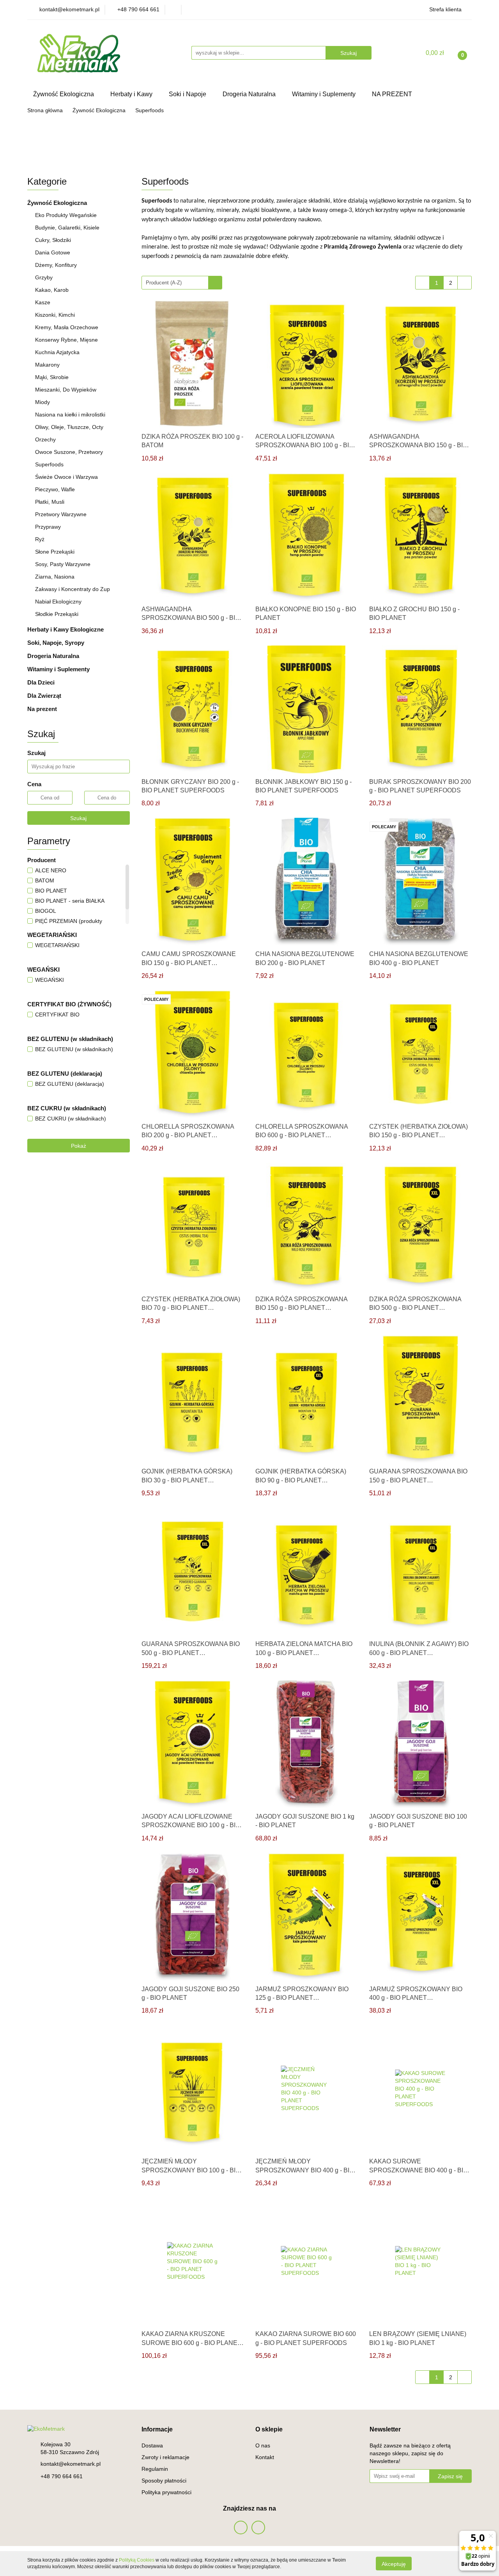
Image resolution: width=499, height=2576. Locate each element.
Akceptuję (394, 2564)
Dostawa (152, 2445)
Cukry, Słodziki (53, 240)
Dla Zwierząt (45, 696)
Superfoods (49, 464)
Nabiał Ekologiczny (59, 602)
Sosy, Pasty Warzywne (63, 564)
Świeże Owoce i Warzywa (66, 477)
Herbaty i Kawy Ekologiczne (66, 629)
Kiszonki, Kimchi (55, 315)
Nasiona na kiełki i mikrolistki (70, 415)
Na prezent (42, 709)
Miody (42, 402)
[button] (157, 2430)
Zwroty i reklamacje (165, 2457)
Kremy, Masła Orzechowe (67, 327)
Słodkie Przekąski (58, 614)
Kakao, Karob (52, 290)
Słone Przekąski (55, 552)
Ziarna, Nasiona (55, 577)
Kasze (43, 302)
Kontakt (265, 2457)
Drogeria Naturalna (250, 94)
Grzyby (44, 277)
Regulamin (155, 2469)
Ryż (40, 539)
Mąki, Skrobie (52, 377)
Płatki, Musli (50, 502)
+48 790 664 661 (62, 2476)
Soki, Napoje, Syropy (57, 643)
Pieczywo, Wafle (55, 489)
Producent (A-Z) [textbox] (164, 283)
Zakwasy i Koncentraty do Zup (73, 589)
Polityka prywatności (166, 2492)
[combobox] (182, 283)
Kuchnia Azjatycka (57, 352)
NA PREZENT (392, 94)
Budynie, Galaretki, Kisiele (67, 228)
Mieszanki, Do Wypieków (66, 390)
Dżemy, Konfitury (56, 265)
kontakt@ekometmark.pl (71, 2464)
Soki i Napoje (188, 94)
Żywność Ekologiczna (64, 94)
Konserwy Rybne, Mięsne (66, 340)
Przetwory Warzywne (61, 514)
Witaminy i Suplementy (325, 94)
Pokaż (79, 1146)
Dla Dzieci (42, 682)
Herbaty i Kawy (132, 94)
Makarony (47, 365)
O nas (263, 2445)
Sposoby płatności (164, 2481)
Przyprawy (48, 527)
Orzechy (45, 439)
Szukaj (78, 818)
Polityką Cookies (137, 2560)
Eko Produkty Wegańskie (66, 215)
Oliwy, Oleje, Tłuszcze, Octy (69, 427)
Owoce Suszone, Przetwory (69, 452)
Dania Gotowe (53, 252)
